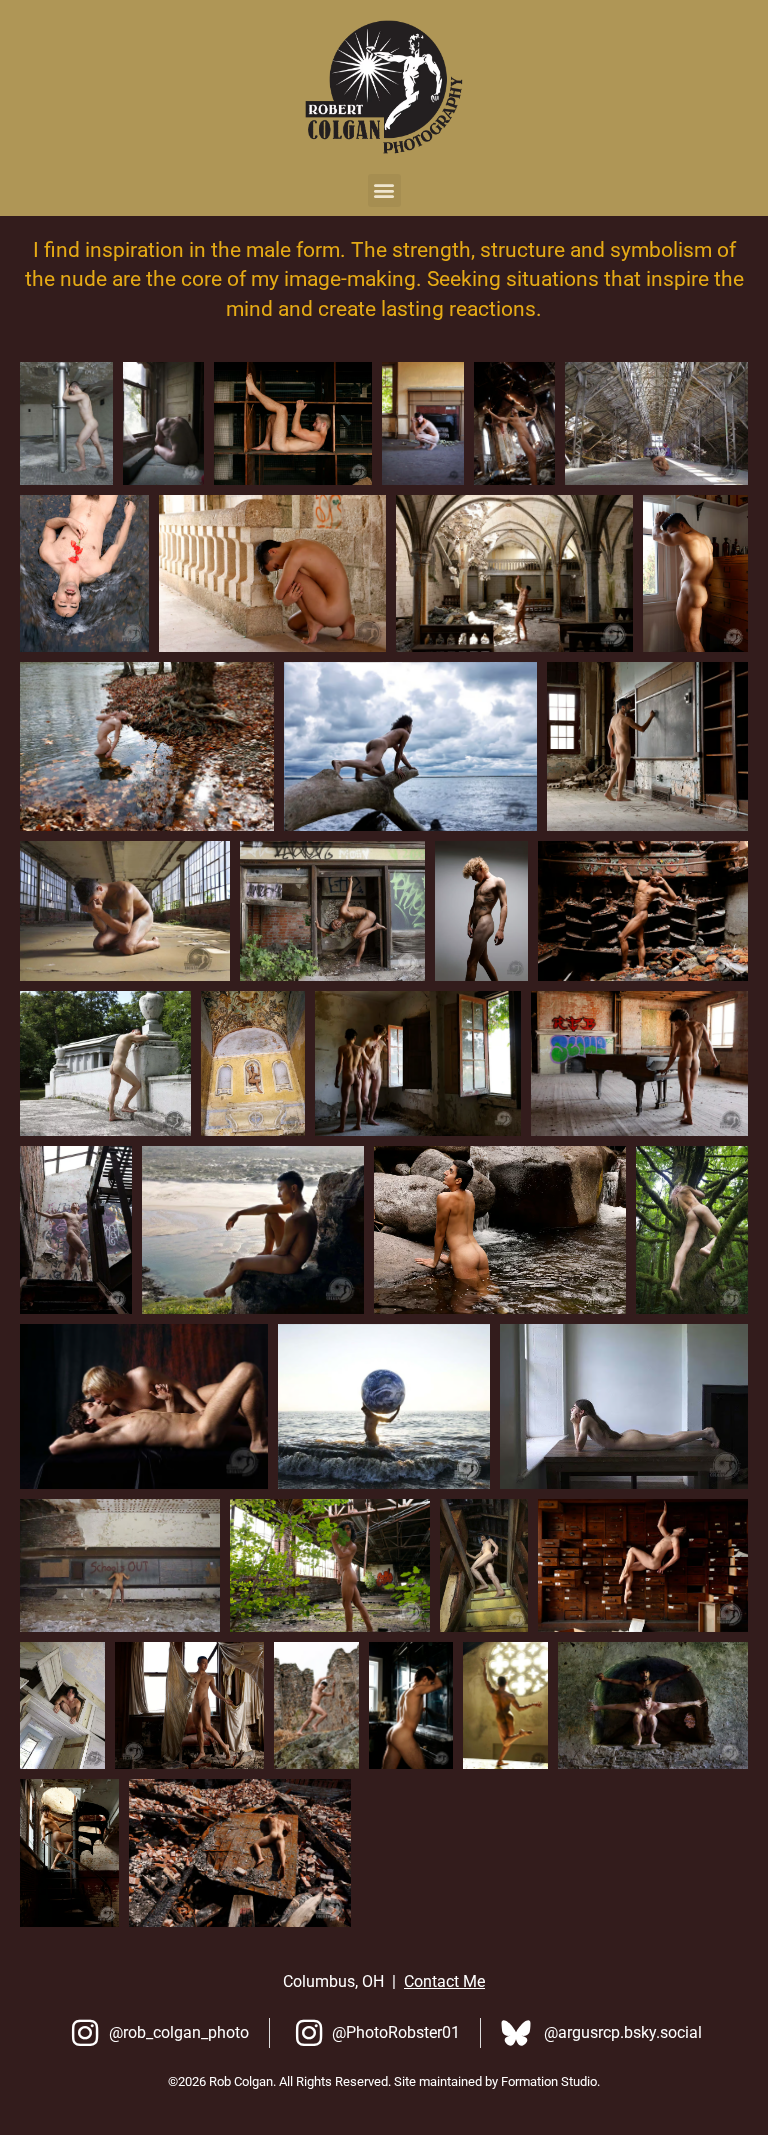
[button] (384, 190)
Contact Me (444, 1982)
